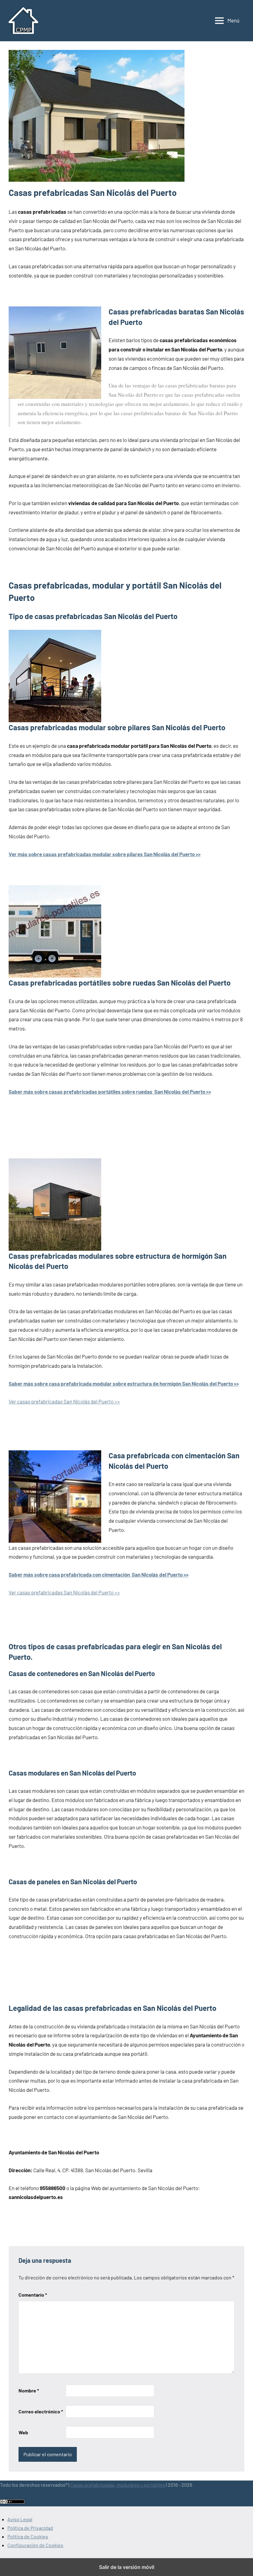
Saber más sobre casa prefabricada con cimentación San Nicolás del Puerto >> (99, 1574)
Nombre (29, 2390)
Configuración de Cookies (35, 2545)
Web (23, 2432)
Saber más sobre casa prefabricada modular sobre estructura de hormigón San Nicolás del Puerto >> (124, 1383)
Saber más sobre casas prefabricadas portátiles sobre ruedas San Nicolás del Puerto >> (110, 1092)
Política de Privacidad (30, 2528)
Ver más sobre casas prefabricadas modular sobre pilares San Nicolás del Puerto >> (105, 854)
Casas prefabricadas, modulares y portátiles (118, 2485)
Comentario (33, 2295)
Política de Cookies (28, 2536)
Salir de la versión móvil (127, 2567)
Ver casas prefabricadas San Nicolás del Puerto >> (64, 1401)
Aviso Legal (20, 2519)
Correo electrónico (41, 2411)
